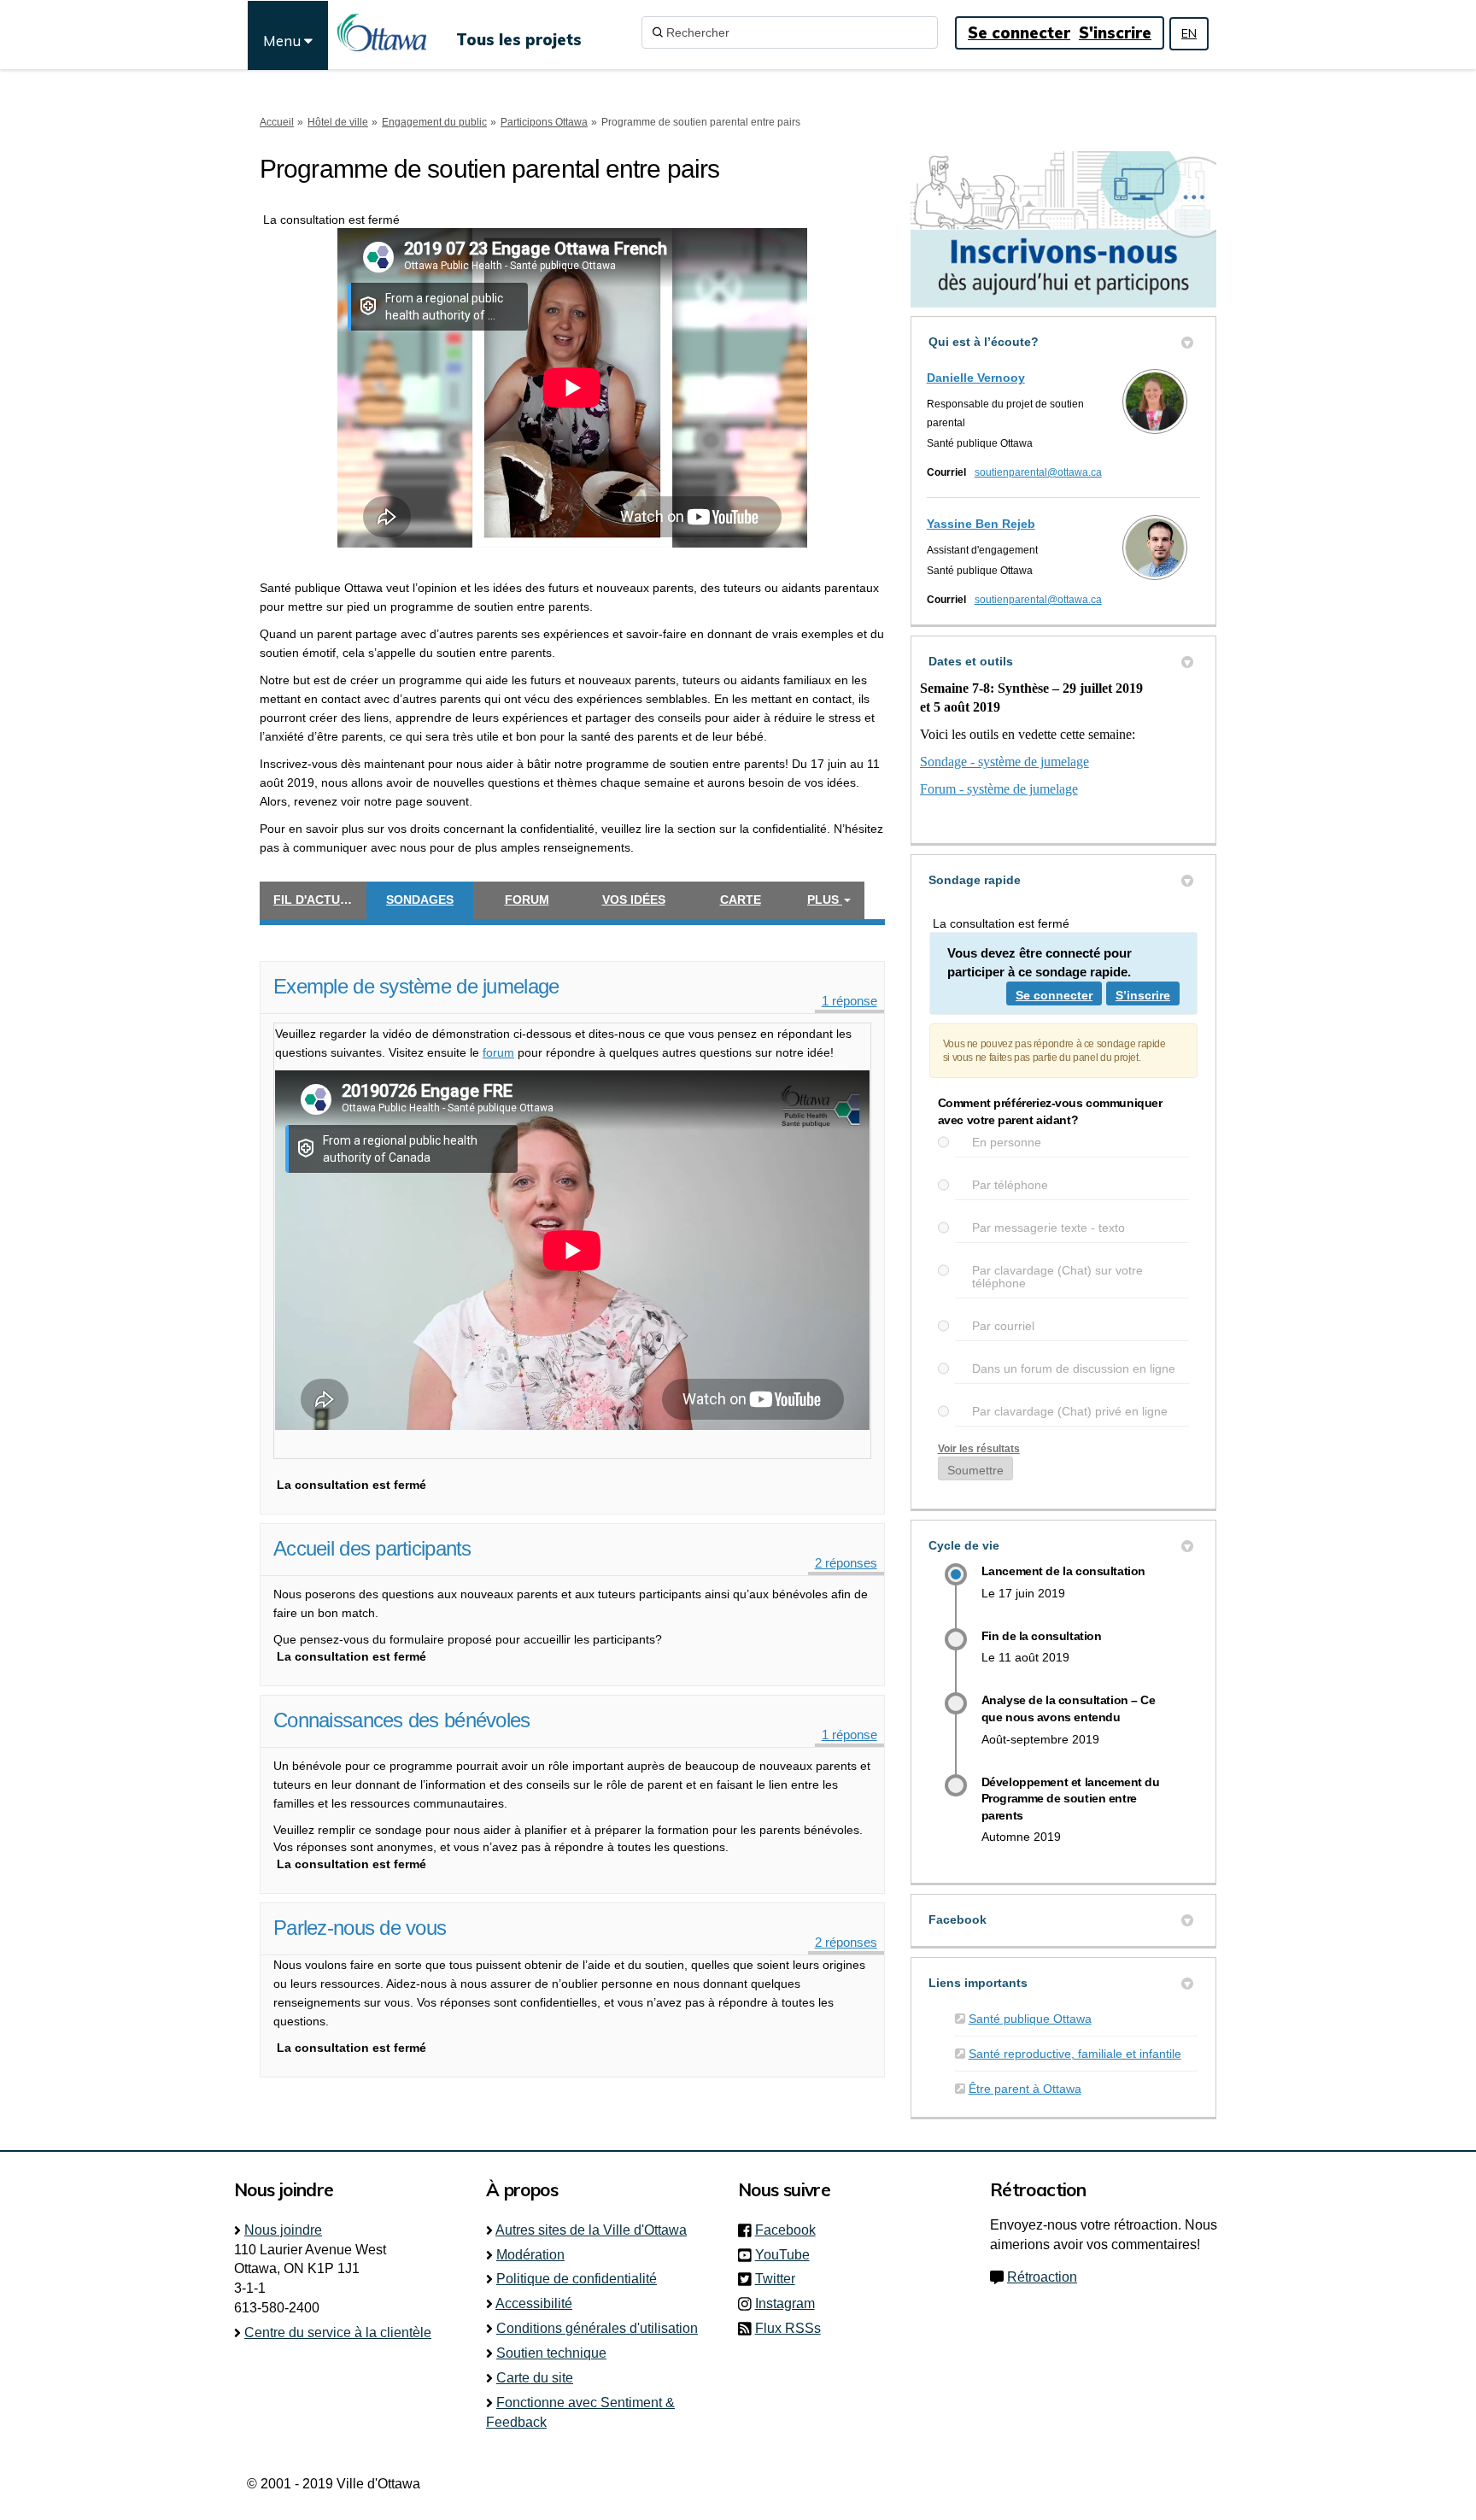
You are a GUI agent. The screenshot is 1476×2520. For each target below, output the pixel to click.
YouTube (788, 2255)
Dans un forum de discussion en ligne (1074, 1369)
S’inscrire (1143, 995)
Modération (530, 2255)
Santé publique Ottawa (1030, 2019)
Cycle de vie (964, 1545)
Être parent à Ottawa (1025, 2089)
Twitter (780, 2279)
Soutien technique (551, 2353)
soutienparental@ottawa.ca (1038, 472)
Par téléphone (1010, 1185)
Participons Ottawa (544, 122)
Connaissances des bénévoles (402, 1720)
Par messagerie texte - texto (1048, 1228)
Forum (527, 900)
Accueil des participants (372, 1548)
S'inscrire (1115, 33)
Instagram (790, 2303)
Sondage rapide (975, 880)
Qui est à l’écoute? (984, 342)
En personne (1007, 1143)
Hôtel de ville (338, 122)
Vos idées (634, 900)
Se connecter (1019, 33)
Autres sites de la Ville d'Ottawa (591, 2230)
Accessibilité (534, 2303)
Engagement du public (434, 122)
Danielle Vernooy (976, 378)
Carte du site (535, 2378)
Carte (741, 900)
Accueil (277, 122)
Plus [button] (825, 900)
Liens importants (978, 1983)
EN (1189, 33)
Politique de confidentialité (577, 2279)
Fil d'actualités (320, 900)
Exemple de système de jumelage (416, 986)
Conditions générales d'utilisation (597, 2328)
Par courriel (1003, 1326)
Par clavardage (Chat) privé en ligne (1070, 1412)
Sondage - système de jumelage (1004, 762)
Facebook (958, 1919)
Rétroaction (1042, 2277)
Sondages (420, 900)
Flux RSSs (788, 2328)
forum (498, 1052)
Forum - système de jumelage (999, 789)
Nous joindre (283, 2230)
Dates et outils (971, 661)
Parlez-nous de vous (360, 1928)
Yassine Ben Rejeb (981, 524)
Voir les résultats (979, 1449)
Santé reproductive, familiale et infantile (1075, 2054)
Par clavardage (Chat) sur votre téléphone (1057, 1277)
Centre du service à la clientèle (338, 2332)
